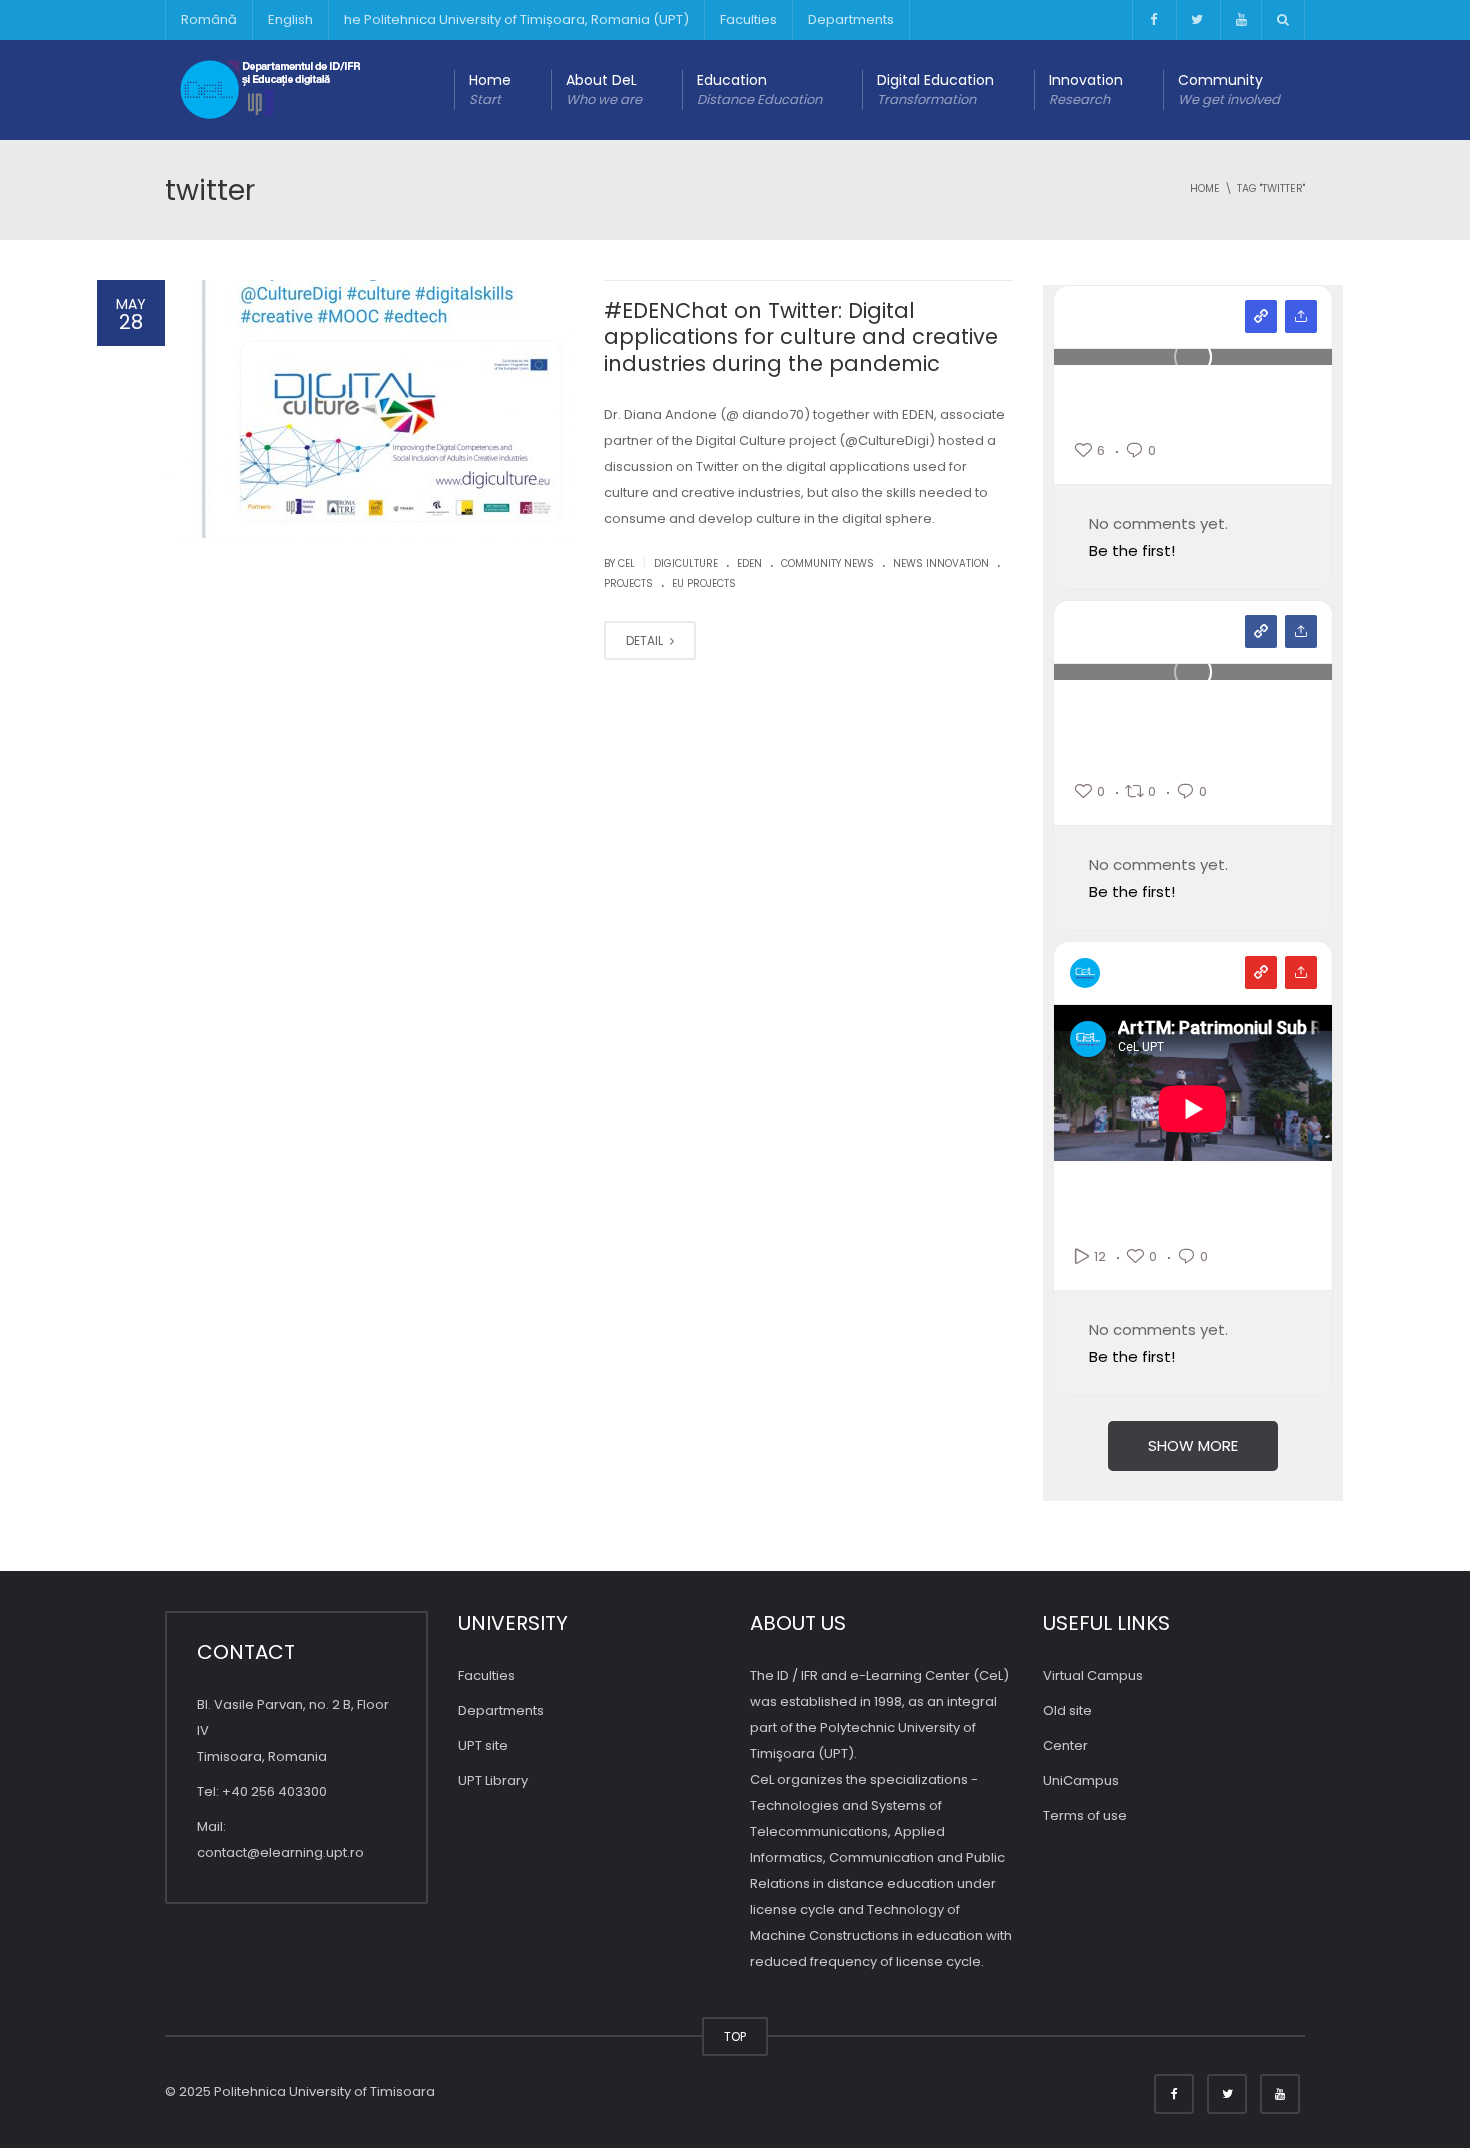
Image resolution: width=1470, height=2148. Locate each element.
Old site (1067, 1710)
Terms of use (1085, 1815)
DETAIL (646, 640)
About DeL (604, 89)
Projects (628, 583)
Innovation (1086, 89)
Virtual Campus (1093, 1675)
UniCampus (1081, 1780)
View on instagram (1261, 316)
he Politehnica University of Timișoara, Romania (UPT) (516, 19)
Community (1229, 89)
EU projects (704, 583)
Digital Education (935, 89)
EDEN (749, 563)
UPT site (483, 1745)
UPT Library (493, 1780)
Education (759, 89)
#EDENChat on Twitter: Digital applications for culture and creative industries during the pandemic (801, 337)
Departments (851, 19)
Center (1065, 1745)
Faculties (748, 19)
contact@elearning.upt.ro (280, 1852)
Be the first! (1132, 550)
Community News (827, 563)
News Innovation (941, 563)
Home (490, 89)
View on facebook (1261, 631)
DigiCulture (686, 563)
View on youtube (1261, 972)
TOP (735, 2036)
